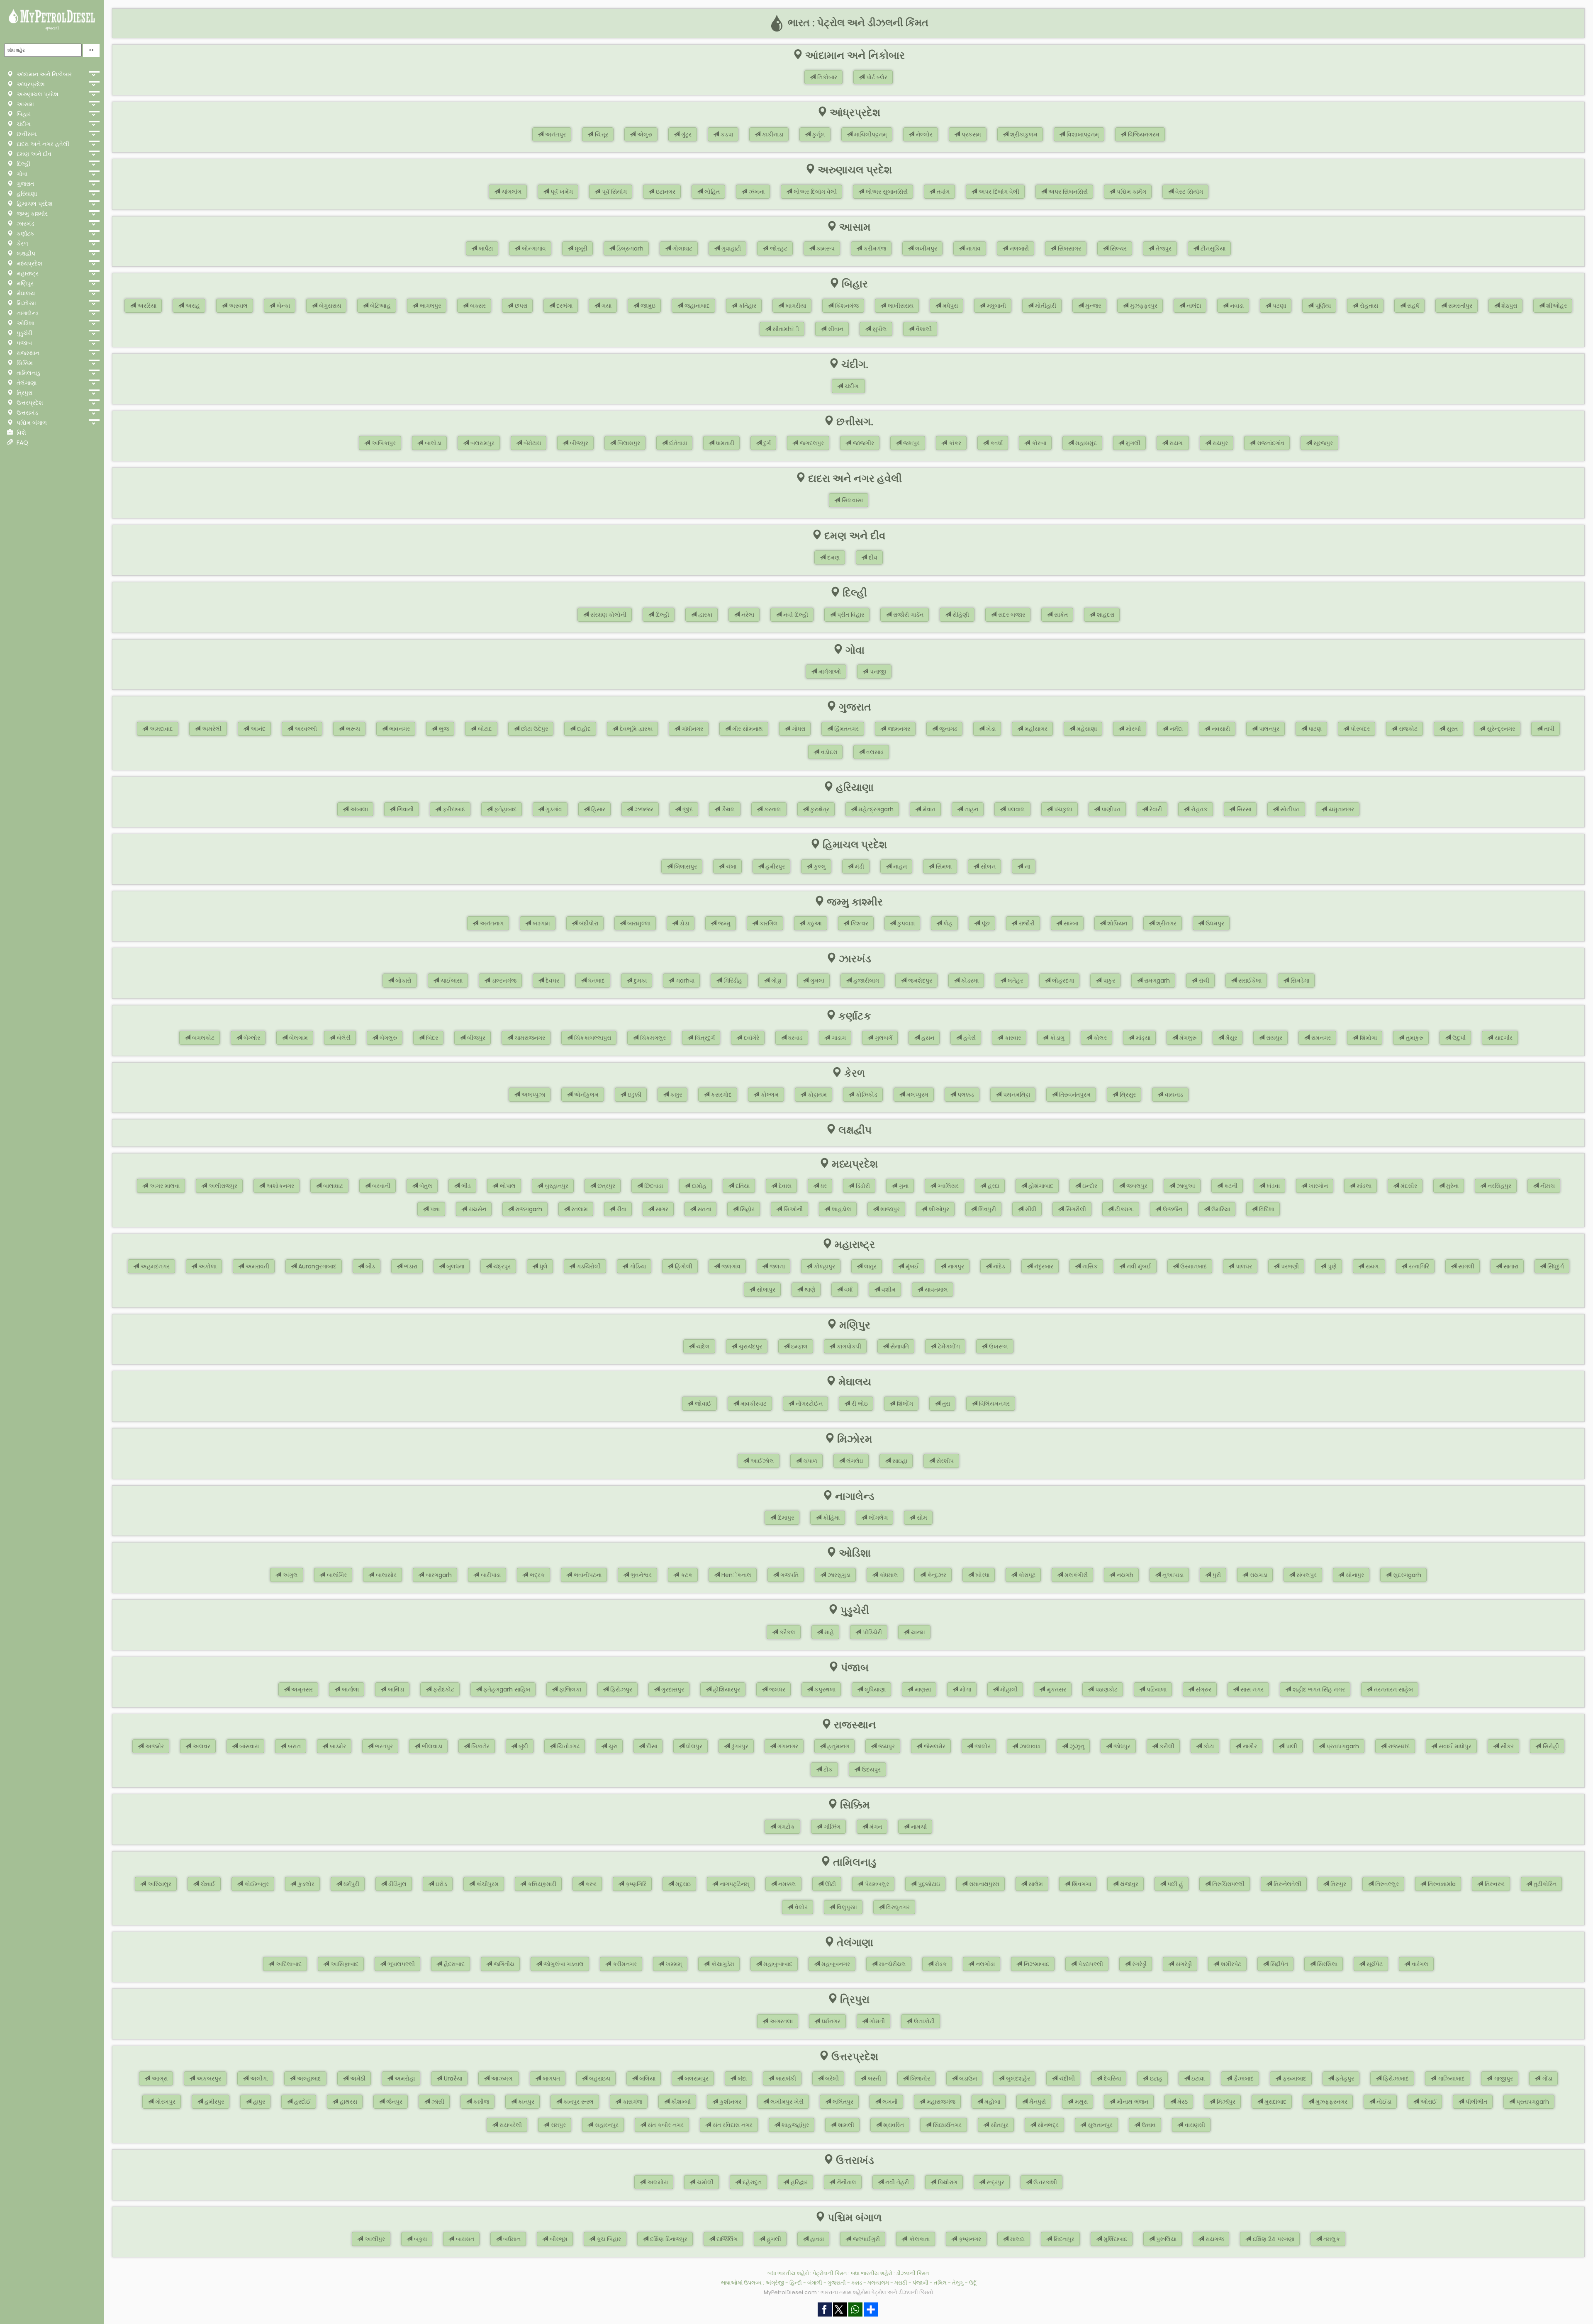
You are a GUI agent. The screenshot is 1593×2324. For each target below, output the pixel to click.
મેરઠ (1182, 2102)
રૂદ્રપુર (995, 2182)
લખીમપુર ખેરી (786, 2102)
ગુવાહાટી (730, 248)
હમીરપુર (774, 866)
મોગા (965, 1689)
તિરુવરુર (1494, 1884)
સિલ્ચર (1118, 248)
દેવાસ (784, 1186)
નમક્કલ (786, 1884)
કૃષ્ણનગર (969, 2239)
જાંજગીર (863, 443)
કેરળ (22, 243)
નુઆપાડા (1172, 1575)
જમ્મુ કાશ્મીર (31, 214)
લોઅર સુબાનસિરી (886, 192)
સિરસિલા (1326, 1964)
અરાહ (192, 306)
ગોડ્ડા (775, 981)
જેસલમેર (934, 1746)
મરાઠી (901, 2283)
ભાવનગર (399, 729)
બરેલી (831, 2078)
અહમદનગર (154, 1266)
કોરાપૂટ (1026, 1575)
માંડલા (1363, 1186)
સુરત (1451, 729)
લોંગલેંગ (877, 1518)
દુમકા (639, 981)
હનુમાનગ (837, 1746)
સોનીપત (1289, 809)
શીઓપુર (938, 1209)
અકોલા (207, 1266)
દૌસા (651, 1746)
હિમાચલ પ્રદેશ (34, 204)
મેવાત (928, 809)
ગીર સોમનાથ (747, 729)
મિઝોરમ (26, 303)
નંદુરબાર (1043, 1266)
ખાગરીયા (795, 306)
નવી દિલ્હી (795, 615)
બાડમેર (337, 1746)
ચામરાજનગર (529, 1038)
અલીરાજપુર (222, 1186)
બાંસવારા (248, 1746)
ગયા (606, 306)
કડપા (726, 134)
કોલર (1099, 1038)
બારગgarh (438, 1575)
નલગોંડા (984, 1964)
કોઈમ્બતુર (256, 1884)
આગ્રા (159, 2078)
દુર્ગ (766, 443)
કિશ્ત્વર (859, 923)
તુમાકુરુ (1414, 1038)
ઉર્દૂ (973, 2283)
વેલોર (800, 1907)
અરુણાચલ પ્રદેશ (37, 94)
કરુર (590, 1884)
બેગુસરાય (329, 306)
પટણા (1279, 306)
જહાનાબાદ (696, 306)
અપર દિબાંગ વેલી (998, 192)
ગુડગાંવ (553, 809)
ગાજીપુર (1503, 2078)
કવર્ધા (996, 443)
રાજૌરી (1026, 923)
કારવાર (1012, 1038)
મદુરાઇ (682, 1884)
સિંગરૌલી (1075, 1209)
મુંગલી (1132, 443)
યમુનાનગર (1341, 809)
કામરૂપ (825, 248)
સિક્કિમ (24, 363)
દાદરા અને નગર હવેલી (42, 144)
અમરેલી (211, 729)
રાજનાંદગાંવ (1270, 443)
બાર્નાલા (350, 1689)
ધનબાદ (596, 981)
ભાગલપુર (430, 306)
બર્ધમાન (511, 2239)
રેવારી (1155, 809)
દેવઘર (552, 981)
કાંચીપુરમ (487, 1884)
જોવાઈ (702, 1404)
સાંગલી (1465, 1266)
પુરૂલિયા (1166, 2239)
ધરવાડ (795, 1038)
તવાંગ (942, 192)
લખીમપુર (925, 248)
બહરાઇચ (599, 2078)
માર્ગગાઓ (829, 672)
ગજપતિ (789, 1575)
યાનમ (917, 1632)
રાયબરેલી (510, 2125)
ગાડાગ (838, 1038)
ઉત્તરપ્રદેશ (29, 403)
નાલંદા (1193, 306)
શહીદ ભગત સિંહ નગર (1318, 1689)
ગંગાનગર (787, 1746)
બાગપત (550, 2078)
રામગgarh (1156, 981)
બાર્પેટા (485, 248)
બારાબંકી (785, 2078)
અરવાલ (237, 306)
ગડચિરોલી (588, 1266)
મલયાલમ (878, 2283)
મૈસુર (1230, 1038)
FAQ (22, 443)
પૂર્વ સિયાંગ (614, 192)
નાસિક (1089, 1266)
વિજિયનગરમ (1143, 134)
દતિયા (742, 1186)
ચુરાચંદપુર (750, 1346)
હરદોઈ (302, 2102)
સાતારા (1510, 1266)
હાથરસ (348, 2102)
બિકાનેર (480, 1746)
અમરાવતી (257, 1266)
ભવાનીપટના (587, 1575)
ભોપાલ (507, 1186)
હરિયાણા (26, 194)
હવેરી (969, 1038)
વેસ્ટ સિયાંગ (1188, 192)
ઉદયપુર (870, 1769)
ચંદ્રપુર (501, 1266)
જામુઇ (647, 306)
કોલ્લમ (769, 1095)
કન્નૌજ (480, 2102)
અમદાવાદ (161, 729)
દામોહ (698, 1186)
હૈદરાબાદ (453, 1964)
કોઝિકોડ (866, 1095)
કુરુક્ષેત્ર (819, 809)
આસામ (24, 104)
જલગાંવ (730, 1266)
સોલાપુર (765, 1290)
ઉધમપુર (1214, 923)
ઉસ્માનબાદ (1193, 1266)
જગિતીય (503, 1964)
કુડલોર (305, 1884)
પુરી (1216, 1575)
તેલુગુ (958, 2283)
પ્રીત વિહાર (850, 615)
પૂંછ (985, 923)
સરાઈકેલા (1249, 981)
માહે (828, 1632)
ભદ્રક (536, 1575)
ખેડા (990, 729)
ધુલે (543, 1266)
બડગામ (541, 923)
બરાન (294, 1746)
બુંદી (522, 1746)
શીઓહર (1556, 306)
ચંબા (730, 866)
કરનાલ (772, 809)
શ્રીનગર (1166, 923)
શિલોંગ (904, 1404)
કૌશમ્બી (680, 2102)
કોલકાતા (918, 2239)
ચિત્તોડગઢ (568, 1746)
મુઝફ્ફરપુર (1143, 306)
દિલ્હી (23, 164)
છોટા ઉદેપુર (534, 729)
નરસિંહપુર (1499, 1186)
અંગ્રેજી (775, 2283)
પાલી (1291, 1746)
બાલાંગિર (336, 1575)
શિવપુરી (986, 1209)
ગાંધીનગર (692, 729)
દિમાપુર (785, 1518)
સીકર (1506, 1746)
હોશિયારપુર (726, 1689)
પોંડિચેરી (872, 1632)
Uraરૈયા (452, 2078)
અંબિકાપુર (383, 443)
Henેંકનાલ (736, 1575)
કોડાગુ (1056, 1038)
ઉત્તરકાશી (1044, 2182)
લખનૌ (889, 2102)
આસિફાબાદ (344, 1964)
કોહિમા (831, 1518)
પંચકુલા (1062, 809)
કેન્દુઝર (936, 1575)
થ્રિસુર (1127, 1095)
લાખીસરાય (900, 306)
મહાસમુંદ (1085, 443)
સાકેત (1060, 615)
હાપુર (258, 2102)
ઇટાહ (1155, 2078)
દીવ (872, 557)
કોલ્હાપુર (824, 1266)
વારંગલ (1419, 1964)
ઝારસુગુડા (838, 1575)
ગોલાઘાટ (682, 248)
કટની (1230, 1186)
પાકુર (1108, 981)
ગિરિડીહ (732, 981)
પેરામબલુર (876, 1884)
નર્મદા (1175, 729)
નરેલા (747, 615)
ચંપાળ (809, 1461)
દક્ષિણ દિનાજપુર (668, 2239)
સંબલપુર (1306, 1575)
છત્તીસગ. (26, 134)
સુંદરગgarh (1406, 1575)
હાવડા (816, 2239)
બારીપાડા (490, 1575)
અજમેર (154, 1746)
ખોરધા (982, 1575)
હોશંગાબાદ (1040, 1186)
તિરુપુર (1337, 1884)
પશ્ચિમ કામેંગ (1131, 192)
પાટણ (1314, 729)
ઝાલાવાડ (1029, 1746)
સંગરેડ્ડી (1183, 1964)
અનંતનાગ (491, 923)
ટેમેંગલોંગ (948, 1346)
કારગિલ (768, 923)
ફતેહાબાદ (504, 809)
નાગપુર (955, 1266)
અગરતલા (781, 2021)
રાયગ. (1176, 443)
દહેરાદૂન (751, 2182)
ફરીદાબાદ (453, 809)
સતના (703, 1209)
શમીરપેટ (1230, 1964)
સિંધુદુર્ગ (1555, 1266)
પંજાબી (921, 2283)
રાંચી (1203, 981)
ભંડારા (410, 1266)
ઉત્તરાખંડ (27, 413)
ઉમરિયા (1220, 1209)
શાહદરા (1105, 615)
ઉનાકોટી (923, 2021)
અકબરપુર (208, 2078)
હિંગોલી (683, 1266)
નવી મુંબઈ (1138, 1266)
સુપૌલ (879, 329)
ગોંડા (1546, 2078)
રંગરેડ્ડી (1139, 1964)
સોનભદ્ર (1047, 2125)
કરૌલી (1166, 1746)
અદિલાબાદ (288, 1964)
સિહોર (747, 1209)
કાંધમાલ (888, 1575)
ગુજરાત (24, 184)
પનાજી (877, 672)
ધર (823, 1186)
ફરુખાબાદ (1294, 2078)
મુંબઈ (911, 1266)
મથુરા (1080, 2102)
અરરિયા (146, 306)
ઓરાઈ (1428, 2102)
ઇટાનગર (665, 192)
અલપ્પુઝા (532, 1095)
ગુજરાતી (52, 28)
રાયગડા (1258, 1575)
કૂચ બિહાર (608, 2239)
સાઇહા (899, 1461)
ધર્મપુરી (351, 1884)
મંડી (859, 866)
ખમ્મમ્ (673, 1964)
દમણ (833, 557)
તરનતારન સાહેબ (1393, 1689)
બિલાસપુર (628, 443)
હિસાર (597, 809)
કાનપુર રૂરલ (578, 2102)
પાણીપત (1110, 809)
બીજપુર (578, 443)
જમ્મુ (723, 923)
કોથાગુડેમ (722, 1964)
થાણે (809, 1290)
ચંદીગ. (23, 124)
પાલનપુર (1268, 729)
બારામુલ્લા (638, 923)
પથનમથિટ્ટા (1016, 1095)
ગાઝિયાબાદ (1451, 2078)
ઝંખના (756, 192)
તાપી (1548, 729)
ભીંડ (465, 1186)
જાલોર (982, 1746)
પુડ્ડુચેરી (24, 333)
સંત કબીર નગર (665, 2125)
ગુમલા (816, 981)
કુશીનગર (730, 2102)
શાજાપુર (889, 1209)
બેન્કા (283, 306)
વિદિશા (1266, 1209)
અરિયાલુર (159, 1884)
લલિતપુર (842, 2102)
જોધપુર (1121, 1746)
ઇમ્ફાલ (799, 1346)
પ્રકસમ (971, 134)
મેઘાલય (25, 293)
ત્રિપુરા (24, 393)
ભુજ (443, 729)
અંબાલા (358, 809)
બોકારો (403, 981)
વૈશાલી (923, 329)
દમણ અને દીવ (33, 154)
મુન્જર (1092, 306)
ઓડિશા (25, 323)
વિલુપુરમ (846, 1907)
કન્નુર (675, 1095)
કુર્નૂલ (818, 134)
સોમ (921, 1518)
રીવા (621, 1209)
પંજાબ (23, 343)
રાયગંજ (1214, 2239)
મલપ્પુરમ (917, 1095)
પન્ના (434, 1209)
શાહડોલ (841, 1209)
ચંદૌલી (1066, 2078)
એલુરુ (644, 134)
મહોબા (991, 2102)
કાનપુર (525, 2102)
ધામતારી (724, 443)
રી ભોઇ (859, 1404)
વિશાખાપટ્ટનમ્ (1082, 134)
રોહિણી (960, 615)
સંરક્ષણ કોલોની (608, 615)
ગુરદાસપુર (672, 1689)
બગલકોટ (202, 1038)
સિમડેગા (1299, 981)
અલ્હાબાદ (308, 2078)
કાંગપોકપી (848, 1346)
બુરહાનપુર (556, 1186)
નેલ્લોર (923, 134)
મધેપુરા (949, 306)
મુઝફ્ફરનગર (1331, 2102)
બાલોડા (432, 443)
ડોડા (683, 923)
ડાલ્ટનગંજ (503, 981)
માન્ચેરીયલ (892, 1964)
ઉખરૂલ (998, 1346)
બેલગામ (298, 1038)
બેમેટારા (531, 443)
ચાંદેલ (702, 1346)
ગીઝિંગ (831, 1827)
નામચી (918, 1827)
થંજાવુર (1128, 1884)
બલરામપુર (482, 443)
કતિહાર (747, 306)
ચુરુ (612, 1746)
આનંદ (257, 729)
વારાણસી (1194, 2125)
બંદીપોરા (588, 923)
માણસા (922, 1689)
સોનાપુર (1354, 1575)
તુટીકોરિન (1544, 1884)
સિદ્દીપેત (1278, 1964)
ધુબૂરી (580, 248)
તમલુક (1331, 2239)
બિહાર (23, 114)
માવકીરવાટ (753, 1404)
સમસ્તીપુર (1459, 306)
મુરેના (1452, 1186)
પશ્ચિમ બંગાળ (31, 423)
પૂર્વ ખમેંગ (561, 192)
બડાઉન (967, 2078)
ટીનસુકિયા (1212, 248)
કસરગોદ (721, 1095)
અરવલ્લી (305, 729)
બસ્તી (874, 2078)
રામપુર (558, 2125)
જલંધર (776, 1689)
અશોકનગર (279, 1186)
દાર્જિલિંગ (726, 2239)
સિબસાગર (1069, 248)
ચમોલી (704, 2182)
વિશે (21, 433)
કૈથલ (728, 809)
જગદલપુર (811, 443)
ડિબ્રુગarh (629, 248)
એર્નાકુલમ (586, 1095)
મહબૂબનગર (835, 1964)
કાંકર (954, 443)
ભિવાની (404, 809)
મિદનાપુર (1063, 2239)
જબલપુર (1136, 1186)
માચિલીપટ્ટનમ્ (870, 134)
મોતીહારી (1045, 306)
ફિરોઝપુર (620, 1689)
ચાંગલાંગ (511, 192)
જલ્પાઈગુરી (866, 2239)
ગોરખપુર (164, 2102)
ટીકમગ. (1124, 1209)
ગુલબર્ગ (883, 1038)
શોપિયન (1116, 923)
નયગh (1124, 1575)
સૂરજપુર (1322, 443)
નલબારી (1018, 248)
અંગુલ (290, 1575)
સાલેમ (1035, 1884)
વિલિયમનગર (994, 1404)
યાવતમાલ (935, 1290)
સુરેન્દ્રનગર (1500, 729)
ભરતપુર (383, 1746)
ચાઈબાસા (451, 981)
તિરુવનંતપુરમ (1074, 1095)
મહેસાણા (1086, 729)
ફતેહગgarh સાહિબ (506, 1689)
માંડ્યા (1142, 1038)
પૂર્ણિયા (1322, 306)
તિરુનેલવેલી (1287, 1884)
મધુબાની (996, 306)
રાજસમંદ (1398, 1746)
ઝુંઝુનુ (1076, 1746)
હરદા (993, 1186)
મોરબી (1133, 729)
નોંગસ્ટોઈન (808, 1404)
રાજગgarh (528, 1209)
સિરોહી (1550, 1746)
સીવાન (835, 329)
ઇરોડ (441, 1884)
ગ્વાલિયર (947, 1186)
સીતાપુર (999, 2125)
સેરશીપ (944, 1461)
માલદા (1017, 2239)
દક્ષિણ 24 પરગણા (1273, 2239)
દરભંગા (564, 306)
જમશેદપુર (919, 981)
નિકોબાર (826, 77)
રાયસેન (477, 1209)
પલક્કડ (965, 1095)
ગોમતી (876, 2021)
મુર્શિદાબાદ (1114, 2239)
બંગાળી (815, 2283)
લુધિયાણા (874, 1689)
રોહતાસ (1368, 306)
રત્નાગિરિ (1418, 1266)
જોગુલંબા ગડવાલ (563, 1964)
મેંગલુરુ (1187, 1038)
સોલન (987, 866)
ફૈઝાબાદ (1243, 2078)
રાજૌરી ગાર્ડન (907, 615)
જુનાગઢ (947, 729)
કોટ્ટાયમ (816, 1095)
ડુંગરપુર (739, 1746)
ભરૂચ (352, 729)
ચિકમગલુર (652, 1038)
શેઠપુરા (1508, 306)
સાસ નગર (1251, 1689)
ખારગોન (1318, 1186)
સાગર (661, 1209)
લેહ (947, 923)
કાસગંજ (632, 2102)
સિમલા (943, 866)
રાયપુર (1219, 443)
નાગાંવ (973, 248)
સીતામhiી (785, 329)
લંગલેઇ (854, 1461)
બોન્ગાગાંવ (533, 248)
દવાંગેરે (751, 1038)
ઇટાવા (1197, 2078)
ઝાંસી (437, 2102)
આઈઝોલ (761, 1461)
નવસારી (1220, 729)
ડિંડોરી (862, 1186)
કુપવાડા (905, 923)
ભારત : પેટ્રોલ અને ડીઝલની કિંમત (857, 23)
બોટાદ (484, 729)
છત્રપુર (605, 1186)
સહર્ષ (1412, 306)
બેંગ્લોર (251, 1038)
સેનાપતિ (899, 1346)
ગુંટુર (686, 134)
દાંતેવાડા (677, 443)
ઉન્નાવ (1148, 2125)
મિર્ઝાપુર (1225, 2102)
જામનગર (898, 729)
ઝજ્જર (643, 809)
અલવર (201, 1746)
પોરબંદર (1359, 729)
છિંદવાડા (653, 1186)
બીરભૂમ (558, 2239)
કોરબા (1038, 443)
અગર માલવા (164, 1186)
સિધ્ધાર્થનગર (946, 2125)
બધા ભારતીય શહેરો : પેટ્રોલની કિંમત (807, 2273)
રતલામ (579, 1209)
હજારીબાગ (865, 981)
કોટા (1208, 1746)
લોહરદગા (1062, 981)
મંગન (875, 1827)
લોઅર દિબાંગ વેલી (814, 192)
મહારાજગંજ (940, 2102)
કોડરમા (969, 981)
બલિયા (647, 2078)
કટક (686, 1575)
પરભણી (1289, 1266)
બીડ (369, 1266)
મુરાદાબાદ (1275, 2102)
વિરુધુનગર (897, 1907)
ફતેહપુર (1344, 2078)
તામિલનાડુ (28, 373)
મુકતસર (1056, 1689)
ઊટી (830, 1884)
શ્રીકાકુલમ (1023, 134)
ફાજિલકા (569, 1689)
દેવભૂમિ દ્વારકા (635, 729)
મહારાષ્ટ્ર (27, 273)
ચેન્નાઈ (207, 1884)
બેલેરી (343, 1038)
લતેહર (1015, 981)
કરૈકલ (787, 1632)
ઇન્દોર (1089, 1186)
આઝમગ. (502, 2078)
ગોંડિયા (637, 1266)
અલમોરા (657, 2182)
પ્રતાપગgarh (1342, 1746)
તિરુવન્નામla (1441, 1884)
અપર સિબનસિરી (1067, 192)
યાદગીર (1503, 1038)
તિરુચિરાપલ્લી (1228, 1884)
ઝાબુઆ (1185, 1186)
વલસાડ (874, 752)
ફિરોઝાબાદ (1395, 2078)
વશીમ (888, 1290)
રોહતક (1198, 809)
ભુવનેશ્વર (640, 1575)
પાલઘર (1243, 1266)
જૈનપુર (393, 2102)
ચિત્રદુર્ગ (704, 1038)
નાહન (971, 809)
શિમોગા (1368, 1038)
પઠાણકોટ (1106, 1689)
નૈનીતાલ (846, 2182)
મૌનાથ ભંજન (1132, 2102)
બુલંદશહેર (1017, 2078)
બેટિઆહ (380, 306)
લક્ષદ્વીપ (25, 253)
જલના (776, 1266)
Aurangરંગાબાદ (317, 1266)
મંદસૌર (1408, 1186)
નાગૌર (1249, 1746)
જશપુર (911, 443)
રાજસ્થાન (27, 353)
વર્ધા (848, 1290)
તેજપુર (1163, 248)
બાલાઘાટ (332, 1186)
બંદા (741, 2078)
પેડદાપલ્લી (1090, 1964)
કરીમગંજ (874, 248)
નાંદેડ (998, 1266)
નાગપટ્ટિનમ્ (734, 1884)
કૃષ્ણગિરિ (635, 1884)
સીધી (1030, 1209)
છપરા (520, 306)
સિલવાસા (851, 500)
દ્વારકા (704, 615)
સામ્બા (1070, 923)
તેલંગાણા (26, 383)
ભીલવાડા (431, 1746)
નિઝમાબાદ (1036, 1964)
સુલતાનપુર (1099, 2125)
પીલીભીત (1476, 2102)
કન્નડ (857, 2283)
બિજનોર (919, 2078)
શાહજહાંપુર (794, 2125)
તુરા (945, 1404)
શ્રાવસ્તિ (893, 2125)
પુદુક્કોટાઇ (928, 1884)
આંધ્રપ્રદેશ (30, 84)
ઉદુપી (1458, 1038)
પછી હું (1174, 1884)
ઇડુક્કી (634, 1095)
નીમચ (1547, 1186)
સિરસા (1243, 809)
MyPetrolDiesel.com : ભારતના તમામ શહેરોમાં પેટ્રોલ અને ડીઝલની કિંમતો (848, 2292)
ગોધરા (798, 729)
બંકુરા (420, 2239)
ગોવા (21, 174)
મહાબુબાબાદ (777, 1964)
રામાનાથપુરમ (983, 1884)
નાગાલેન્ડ (27, 313)
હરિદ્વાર (798, 2182)
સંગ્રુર (1203, 1689)
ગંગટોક (785, 1827)
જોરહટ (778, 248)
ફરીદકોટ (443, 1689)
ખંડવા (1272, 1186)
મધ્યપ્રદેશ (29, 263)
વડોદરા (828, 752)
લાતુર (870, 1266)
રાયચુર (1273, 1038)
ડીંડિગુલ (397, 1884)
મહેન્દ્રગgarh (875, 809)
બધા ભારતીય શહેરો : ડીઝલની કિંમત (890, 2273)
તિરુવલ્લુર (1386, 1884)
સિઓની (792, 1209)
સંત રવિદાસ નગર (732, 2125)
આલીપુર (374, 2239)
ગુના (903, 1186)
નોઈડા (1383, 2102)
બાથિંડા (395, 1689)
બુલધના (454, 1266)
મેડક (940, 1964)
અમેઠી (357, 2078)
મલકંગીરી (1075, 1575)
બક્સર (477, 306)
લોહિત (711, 192)
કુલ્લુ (819, 866)
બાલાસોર (385, 1575)
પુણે (1331, 1266)
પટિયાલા (1156, 1689)
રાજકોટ (1407, 729)
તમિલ (940, 2283)
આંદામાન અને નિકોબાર (43, 74)
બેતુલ (425, 1186)
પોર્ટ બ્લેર (876, 77)
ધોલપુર (693, 1746)
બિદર (431, 1038)
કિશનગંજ (846, 306)
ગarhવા (684, 981)
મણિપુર (24, 283)
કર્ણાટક (25, 234)
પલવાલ (1015, 809)
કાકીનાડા (772, 134)
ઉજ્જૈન (1172, 1209)
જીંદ (687, 809)
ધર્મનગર (830, 2021)
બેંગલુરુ (387, 1038)
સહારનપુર (606, 2125)
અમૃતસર (301, 1689)
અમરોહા (404, 2078)
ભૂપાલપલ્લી (400, 1964)
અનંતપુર (555, 134)
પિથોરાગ (947, 2182)
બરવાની (380, 1186)
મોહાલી (1008, 1689)
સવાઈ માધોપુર (1454, 1746)
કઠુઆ (814, 923)
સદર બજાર (1011, 615)
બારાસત (464, 2239)
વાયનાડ (1173, 1095)
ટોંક (827, 1769)
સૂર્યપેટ (1374, 1964)
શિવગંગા (1081, 1884)
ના (1027, 866)
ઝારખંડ (25, 224)
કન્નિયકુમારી (541, 1884)
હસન (927, 1038)
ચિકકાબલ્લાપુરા (592, 1038)
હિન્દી (796, 2283)
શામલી (845, 2125)
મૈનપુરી (1037, 2102)
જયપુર (886, 1746)
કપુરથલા (824, 1689)
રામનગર (1320, 1038)
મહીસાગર (1035, 729)
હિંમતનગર (846, 729)
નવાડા (1236, 306)
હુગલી (773, 2239)
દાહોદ (583, 729)
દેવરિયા (1112, 2078)
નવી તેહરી (896, 2182)
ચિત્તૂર (601, 134)
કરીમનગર (624, 1964)
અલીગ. (258, 2078)
